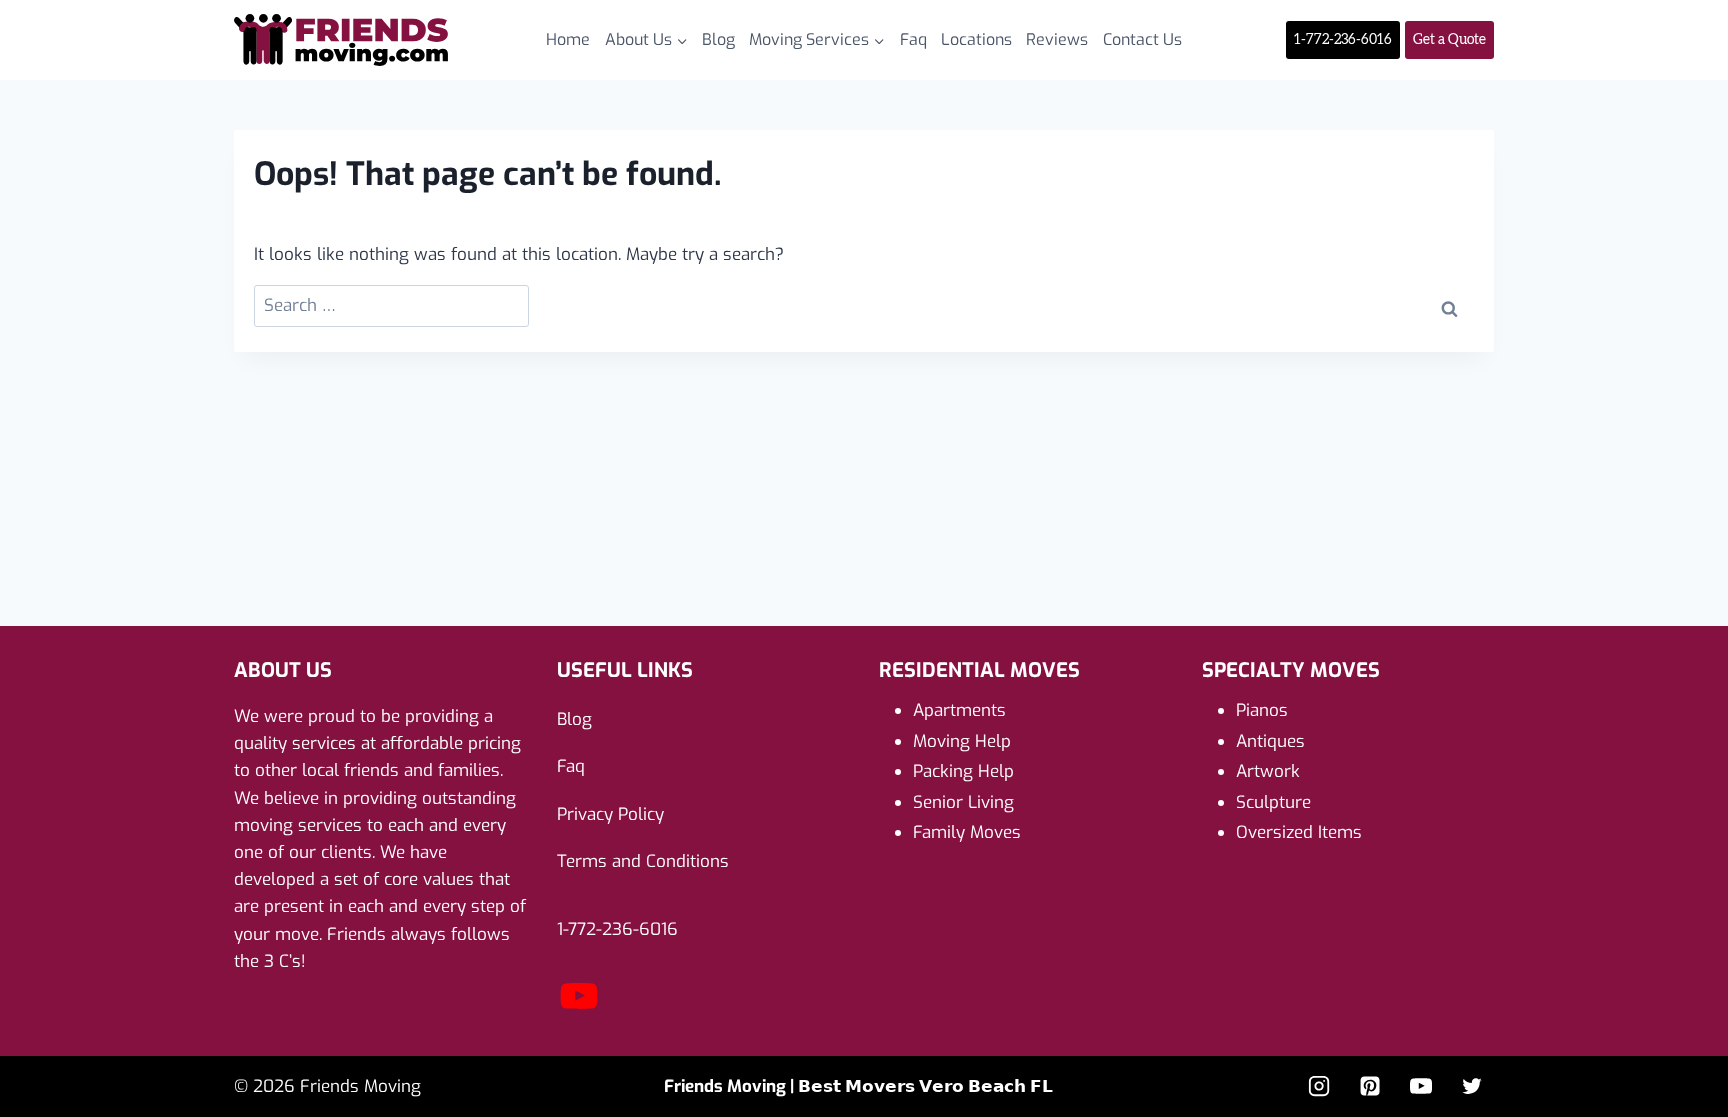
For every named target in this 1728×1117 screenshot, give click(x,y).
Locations (976, 39)
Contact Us (1142, 39)
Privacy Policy (610, 814)
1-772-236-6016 (1343, 40)
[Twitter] (1472, 1086)
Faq (913, 39)
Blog (718, 39)
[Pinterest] (1370, 1086)
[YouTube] (579, 1012)
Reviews (1057, 39)
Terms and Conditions (643, 861)
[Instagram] (1319, 1086)
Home (568, 39)
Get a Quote (1449, 40)
